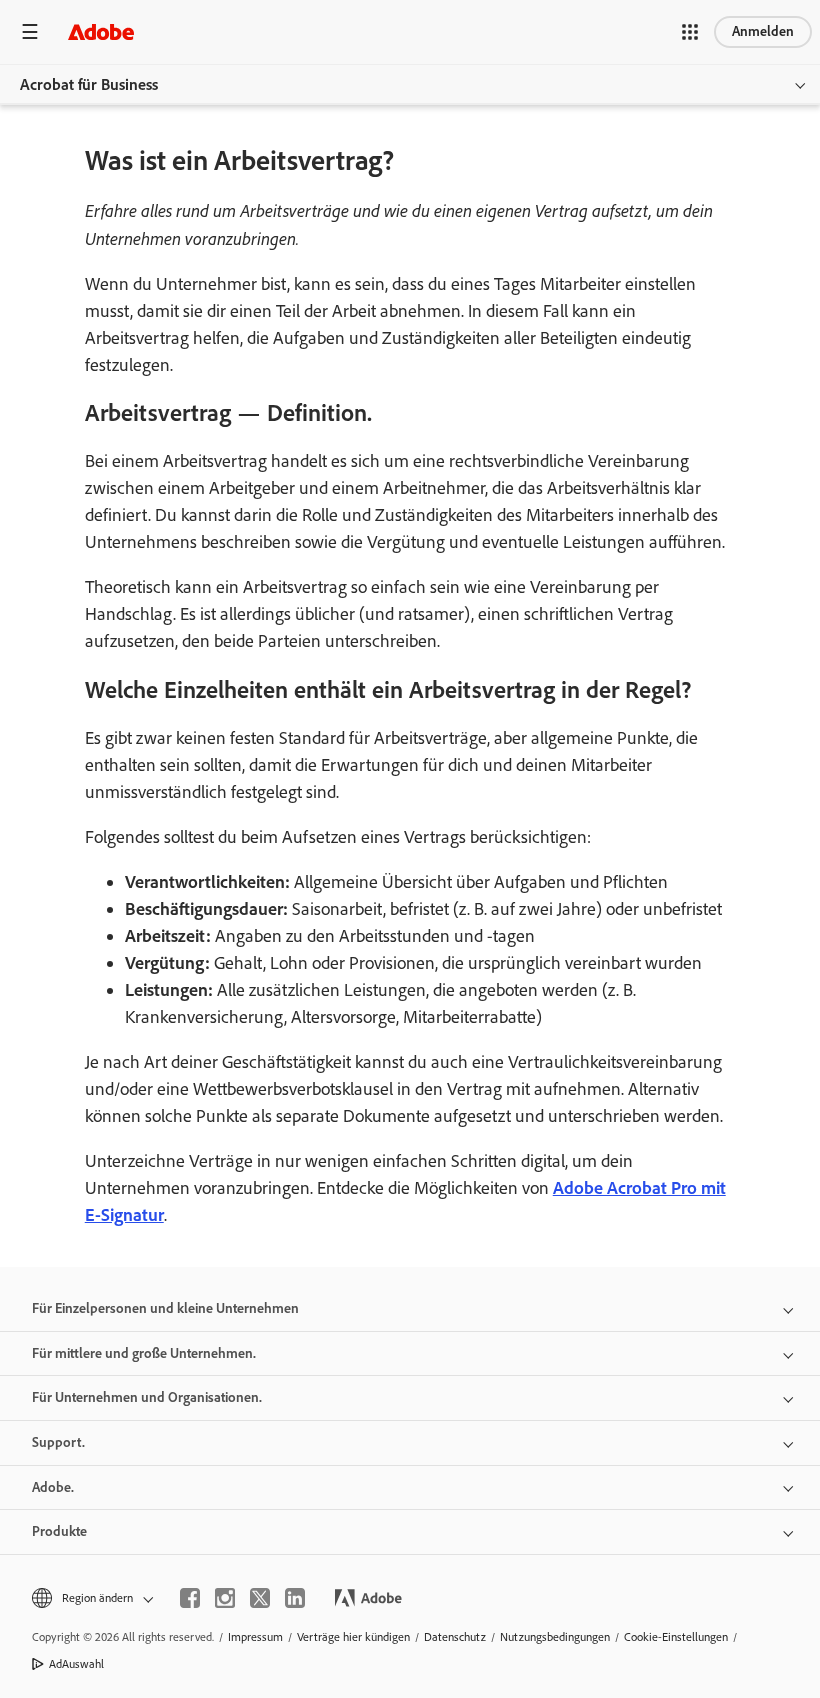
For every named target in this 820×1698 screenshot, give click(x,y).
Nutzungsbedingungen (555, 1637)
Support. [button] (58, 1442)
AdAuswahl (76, 1664)
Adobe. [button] (53, 1487)
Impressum (255, 1637)
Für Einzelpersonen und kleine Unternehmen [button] (165, 1308)
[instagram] (225, 1598)
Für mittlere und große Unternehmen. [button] (144, 1353)
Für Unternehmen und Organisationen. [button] (147, 1397)
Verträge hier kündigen (353, 1637)
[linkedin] (295, 1598)
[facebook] (190, 1598)
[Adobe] (101, 31)
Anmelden (763, 31)
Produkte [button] (59, 1531)
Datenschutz (455, 1637)
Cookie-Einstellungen (676, 1637)
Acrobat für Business (89, 84)
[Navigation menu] (30, 31)
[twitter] (260, 1598)
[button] (690, 32)
